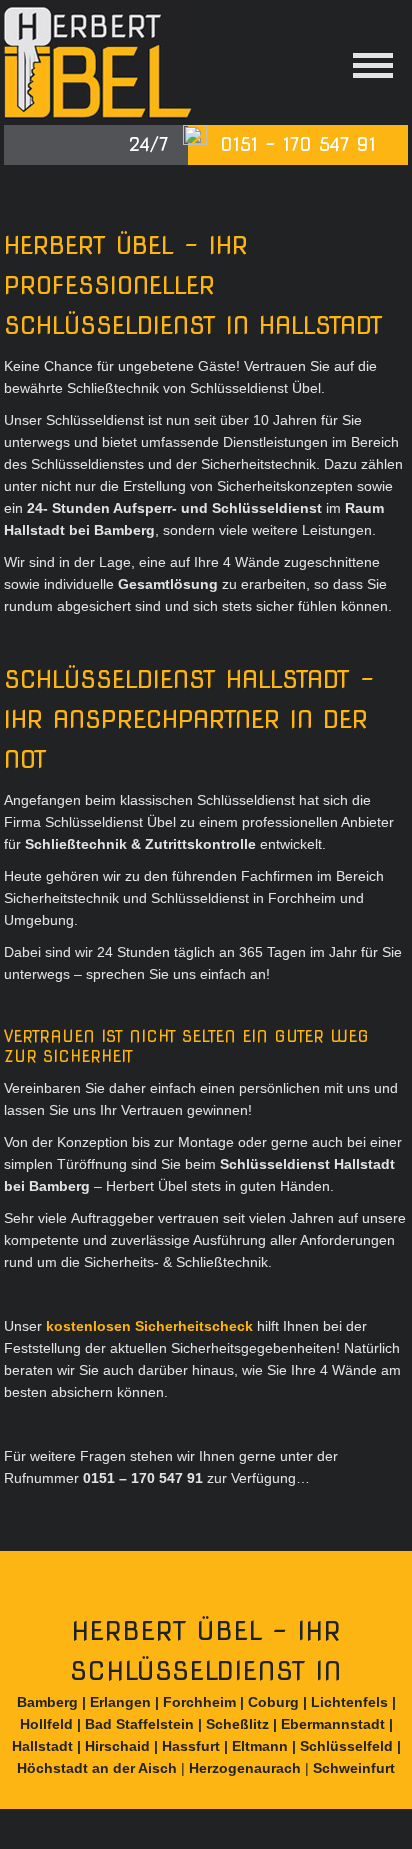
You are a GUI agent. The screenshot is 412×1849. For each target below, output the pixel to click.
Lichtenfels (349, 1702)
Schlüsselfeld (346, 1746)
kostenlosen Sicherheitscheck (149, 1326)
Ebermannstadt (333, 1724)
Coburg (273, 1702)
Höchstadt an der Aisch (97, 1768)
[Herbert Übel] (99, 62)
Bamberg (47, 1702)
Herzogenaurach (245, 1768)
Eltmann (260, 1746)
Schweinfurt (354, 1768)
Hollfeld (46, 1724)
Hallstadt (42, 1746)
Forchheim (199, 1702)
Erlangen (120, 1702)
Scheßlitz (237, 1724)
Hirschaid (117, 1746)
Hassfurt (191, 1746)
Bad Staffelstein (139, 1724)
